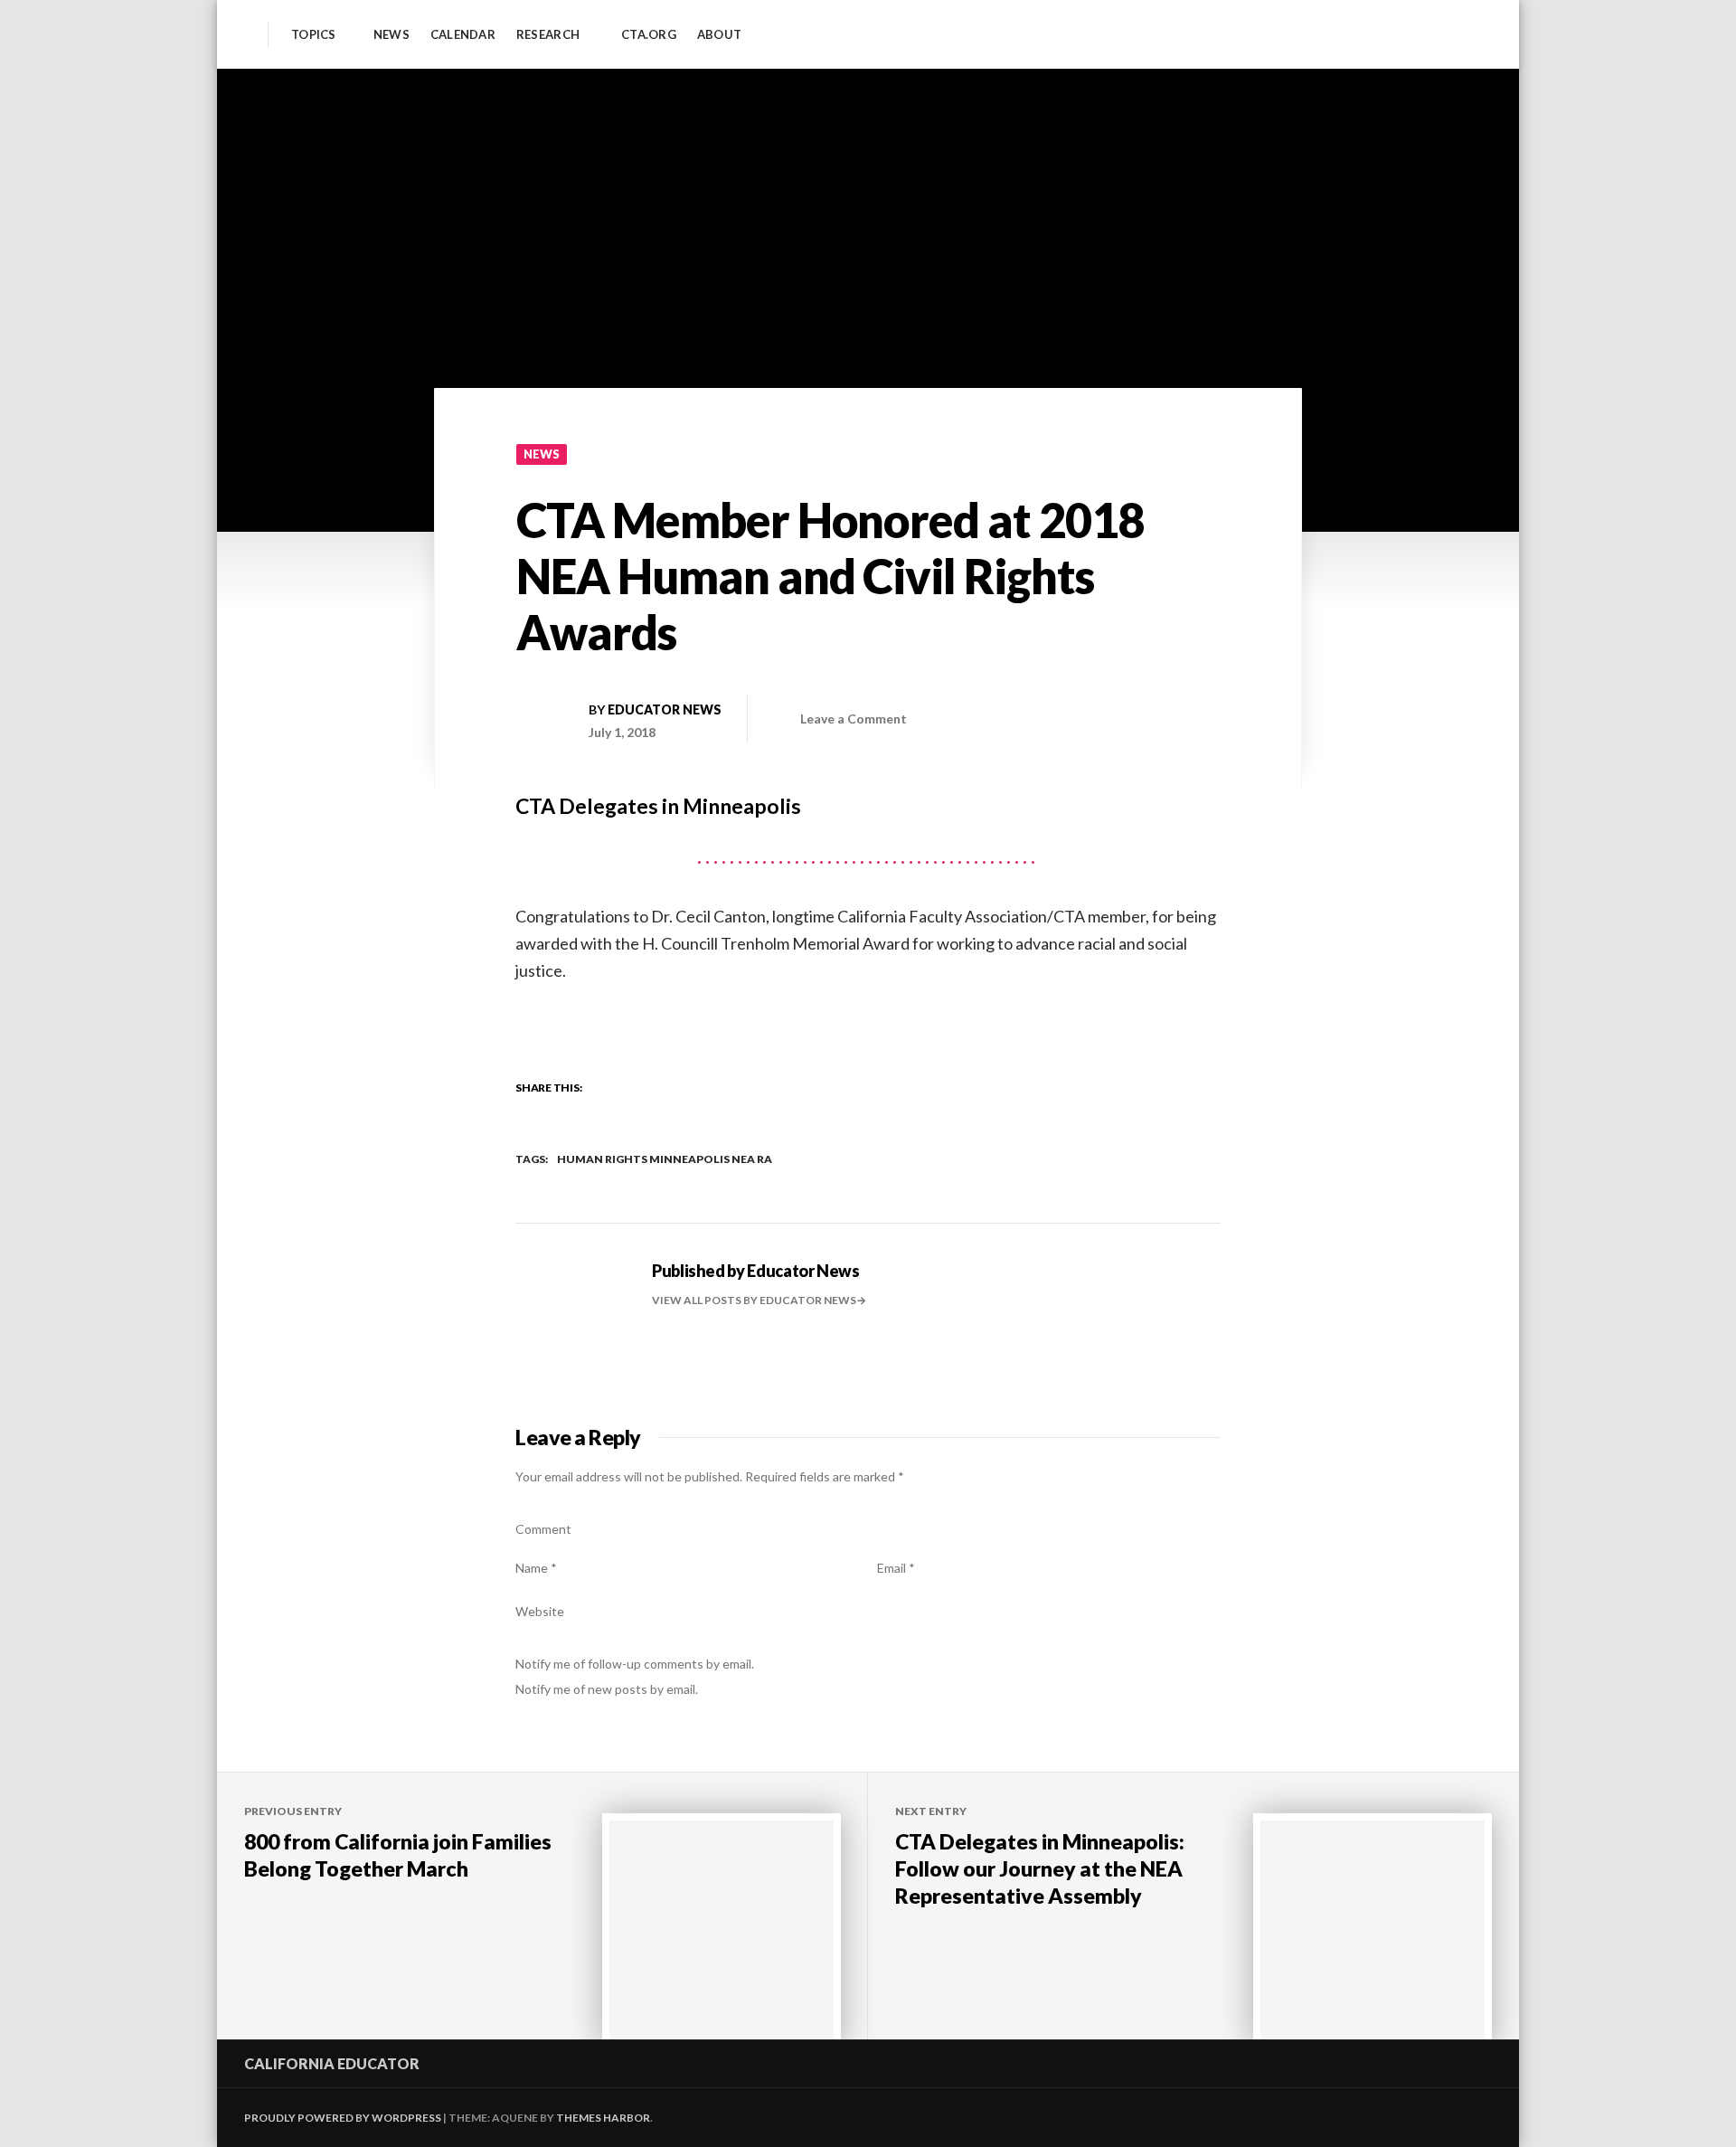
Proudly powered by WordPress (343, 2118)
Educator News (665, 709)
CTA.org (649, 35)
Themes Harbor (603, 2118)
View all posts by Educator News (754, 1300)
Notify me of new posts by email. (607, 1689)
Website (540, 1611)
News (392, 35)
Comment (543, 1529)
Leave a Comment (854, 719)
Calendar (463, 35)
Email (896, 1568)
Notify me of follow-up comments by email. (635, 1664)
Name (536, 1568)
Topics (314, 35)
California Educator (332, 2063)
